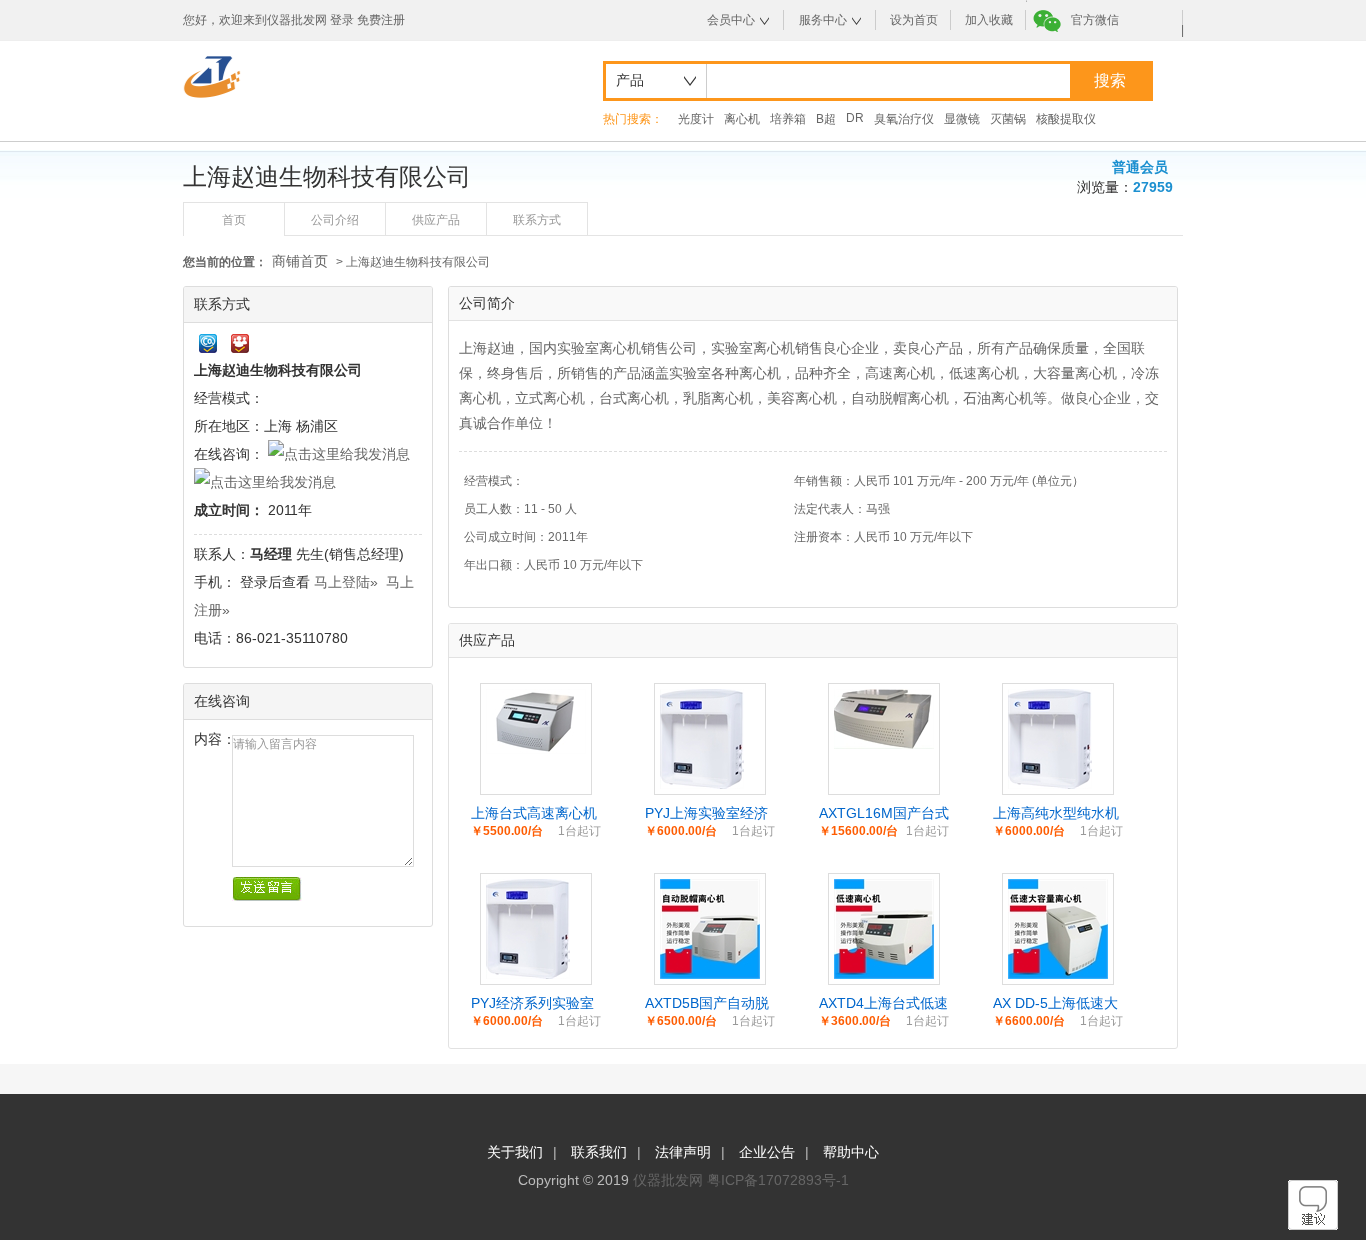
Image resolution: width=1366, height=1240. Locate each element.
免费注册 (381, 20)
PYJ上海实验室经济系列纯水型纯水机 (706, 814)
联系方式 (537, 220)
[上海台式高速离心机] (536, 749)
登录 (342, 20)
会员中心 (731, 20)
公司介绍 (335, 220)
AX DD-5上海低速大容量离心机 (1055, 1004)
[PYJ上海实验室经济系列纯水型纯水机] (702, 784)
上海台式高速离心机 (534, 813)
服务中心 (823, 20)
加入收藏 (989, 20)
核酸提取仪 (1066, 119)
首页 (234, 220)
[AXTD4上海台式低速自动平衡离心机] (884, 974)
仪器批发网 (668, 1180)
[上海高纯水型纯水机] (1050, 784)
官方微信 (1095, 20)
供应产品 (436, 220)
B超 (826, 119)
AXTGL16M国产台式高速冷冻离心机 (884, 814)
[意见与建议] (1313, 1225)
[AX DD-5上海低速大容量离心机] (1058, 974)
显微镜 (962, 119)
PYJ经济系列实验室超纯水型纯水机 (532, 1004)
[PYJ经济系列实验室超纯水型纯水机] (528, 974)
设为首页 (914, 20)
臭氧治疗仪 (904, 119)
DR (855, 118)
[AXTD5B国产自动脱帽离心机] (710, 974)
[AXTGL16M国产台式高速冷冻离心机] (884, 744)
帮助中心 (851, 1152)
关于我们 (515, 1152)
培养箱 (788, 119)
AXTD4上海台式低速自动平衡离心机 (883, 1004)
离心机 (742, 119)
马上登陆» (346, 582)
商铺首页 (300, 261)
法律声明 (683, 1152)
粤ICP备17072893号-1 (778, 1180)
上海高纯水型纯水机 (1056, 813)
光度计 (696, 119)
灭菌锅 (1008, 119)
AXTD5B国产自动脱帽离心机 (707, 1004)
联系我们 (599, 1152)
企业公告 (767, 1152)
